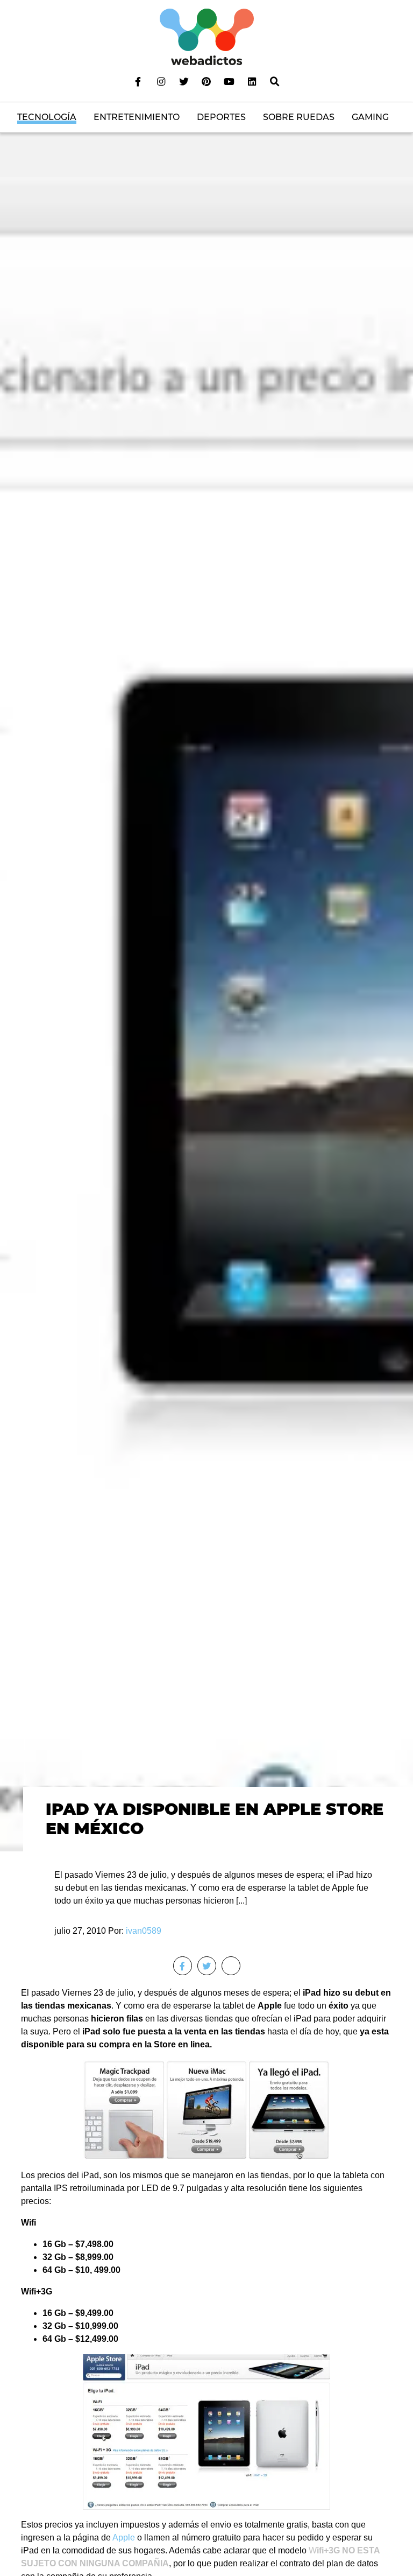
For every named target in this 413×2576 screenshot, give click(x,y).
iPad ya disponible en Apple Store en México (215, 1819)
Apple (124, 2538)
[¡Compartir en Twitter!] (207, 1966)
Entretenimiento (137, 117)
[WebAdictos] (207, 36)
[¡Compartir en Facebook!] (183, 1966)
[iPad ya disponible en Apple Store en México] (206, 1014)
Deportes (221, 117)
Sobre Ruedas (299, 117)
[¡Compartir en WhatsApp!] (231, 1966)
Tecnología (47, 117)
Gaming (370, 117)
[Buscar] (275, 81)
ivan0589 (144, 1931)
